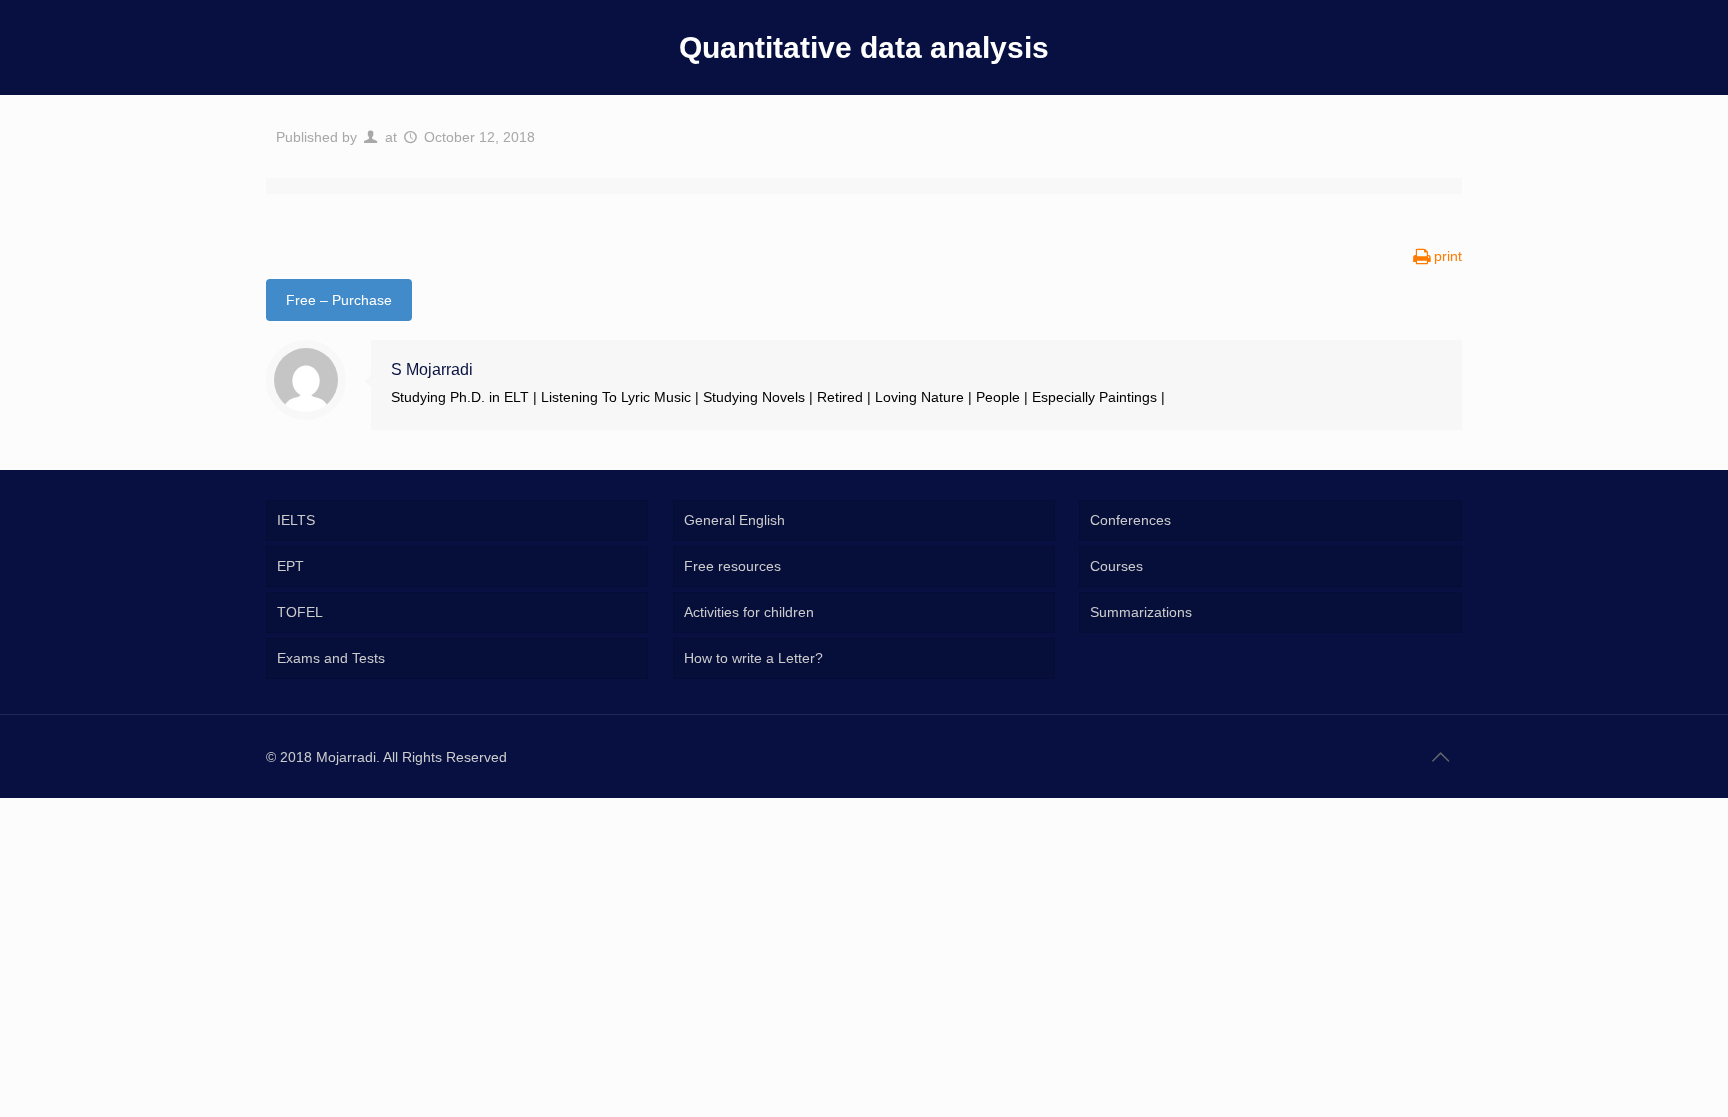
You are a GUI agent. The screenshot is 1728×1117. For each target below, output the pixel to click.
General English (734, 520)
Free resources (732, 566)
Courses (1116, 566)
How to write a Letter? (753, 658)
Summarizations (1141, 612)
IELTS (296, 520)
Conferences (1130, 520)
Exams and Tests (331, 658)
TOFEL (300, 612)
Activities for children (749, 612)
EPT (290, 566)
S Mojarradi (432, 369)
